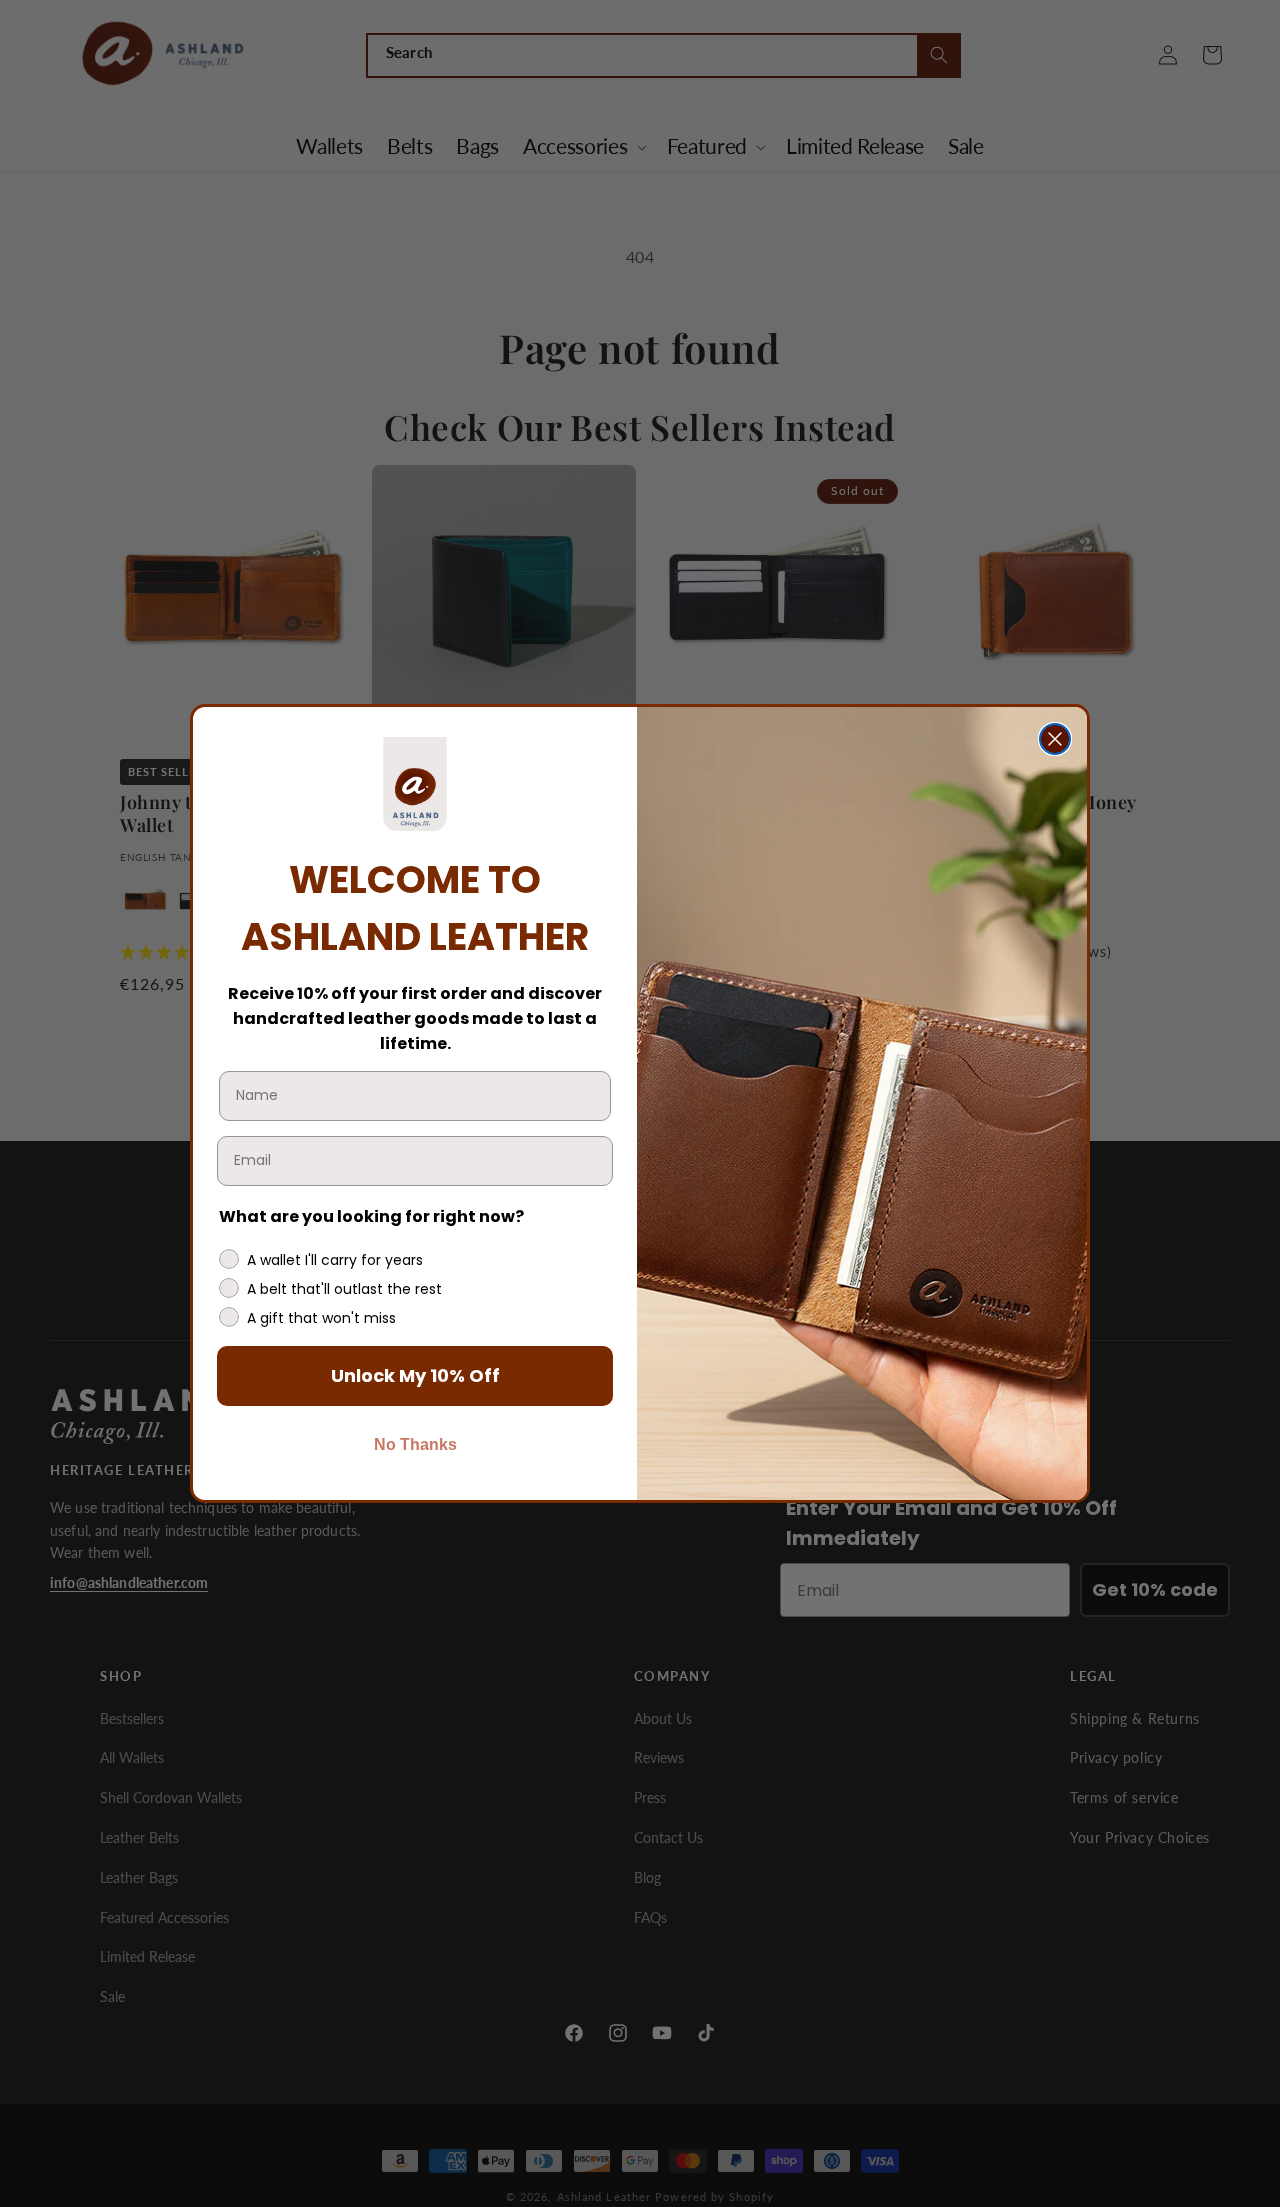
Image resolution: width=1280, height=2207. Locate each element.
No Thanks (415, 1444)
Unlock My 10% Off (415, 1375)
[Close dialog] (1055, 739)
